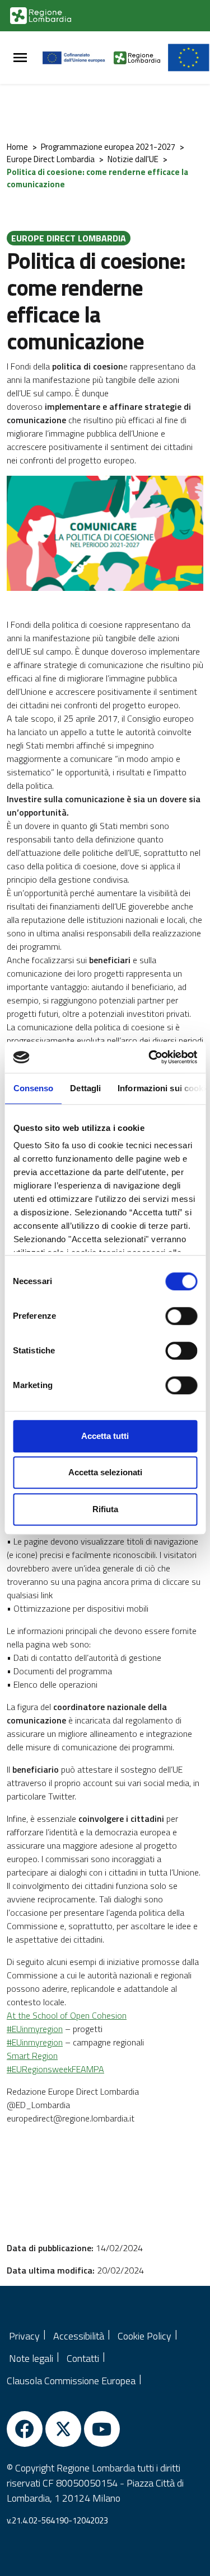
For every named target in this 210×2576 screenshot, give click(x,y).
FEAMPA (88, 2069)
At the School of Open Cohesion (67, 2015)
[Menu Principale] (20, 58)
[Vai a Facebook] (25, 2429)
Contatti (83, 2358)
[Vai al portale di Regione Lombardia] (41, 16)
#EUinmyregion (35, 2029)
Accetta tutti (105, 1436)
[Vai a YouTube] (102, 2429)
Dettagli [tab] (85, 1088)
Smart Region (32, 2056)
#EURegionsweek (39, 2069)
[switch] (181, 1316)
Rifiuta (105, 1509)
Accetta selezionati (105, 1472)
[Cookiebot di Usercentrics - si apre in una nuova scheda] (150, 1057)
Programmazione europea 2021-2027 (108, 147)
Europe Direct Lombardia (51, 159)
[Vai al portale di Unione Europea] (78, 58)
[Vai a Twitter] (63, 2429)
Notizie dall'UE (133, 159)
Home (17, 147)
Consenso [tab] (33, 1088)
